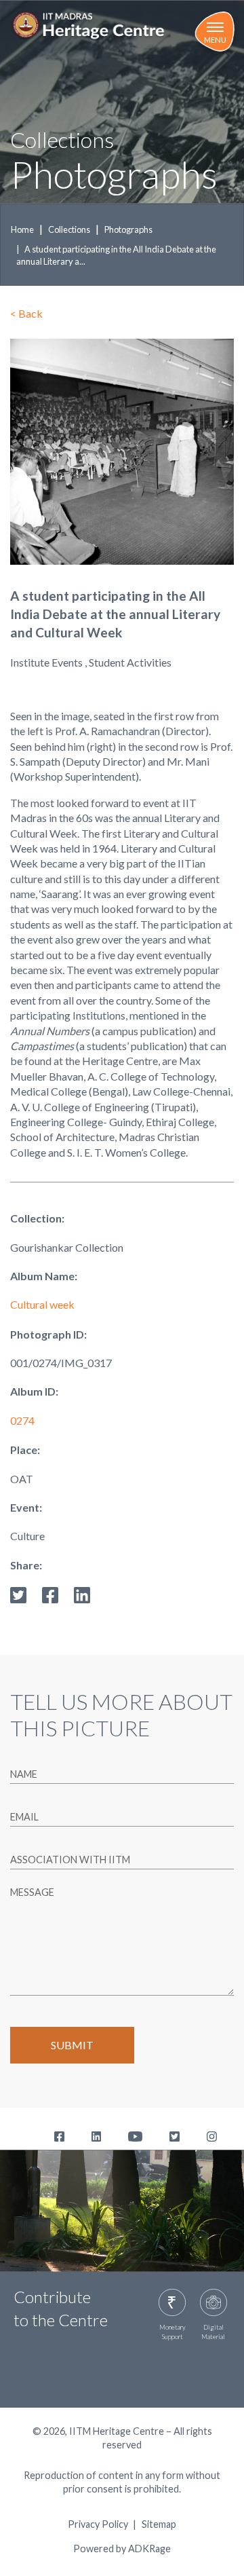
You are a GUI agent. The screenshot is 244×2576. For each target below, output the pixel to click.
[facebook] (50, 1593)
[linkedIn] (82, 1593)
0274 (22, 1420)
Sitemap (159, 2524)
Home (22, 229)
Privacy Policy (98, 2524)
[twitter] (18, 1593)
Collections (69, 229)
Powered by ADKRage (122, 2549)
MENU (215, 40)
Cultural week (42, 1304)
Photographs (128, 229)
